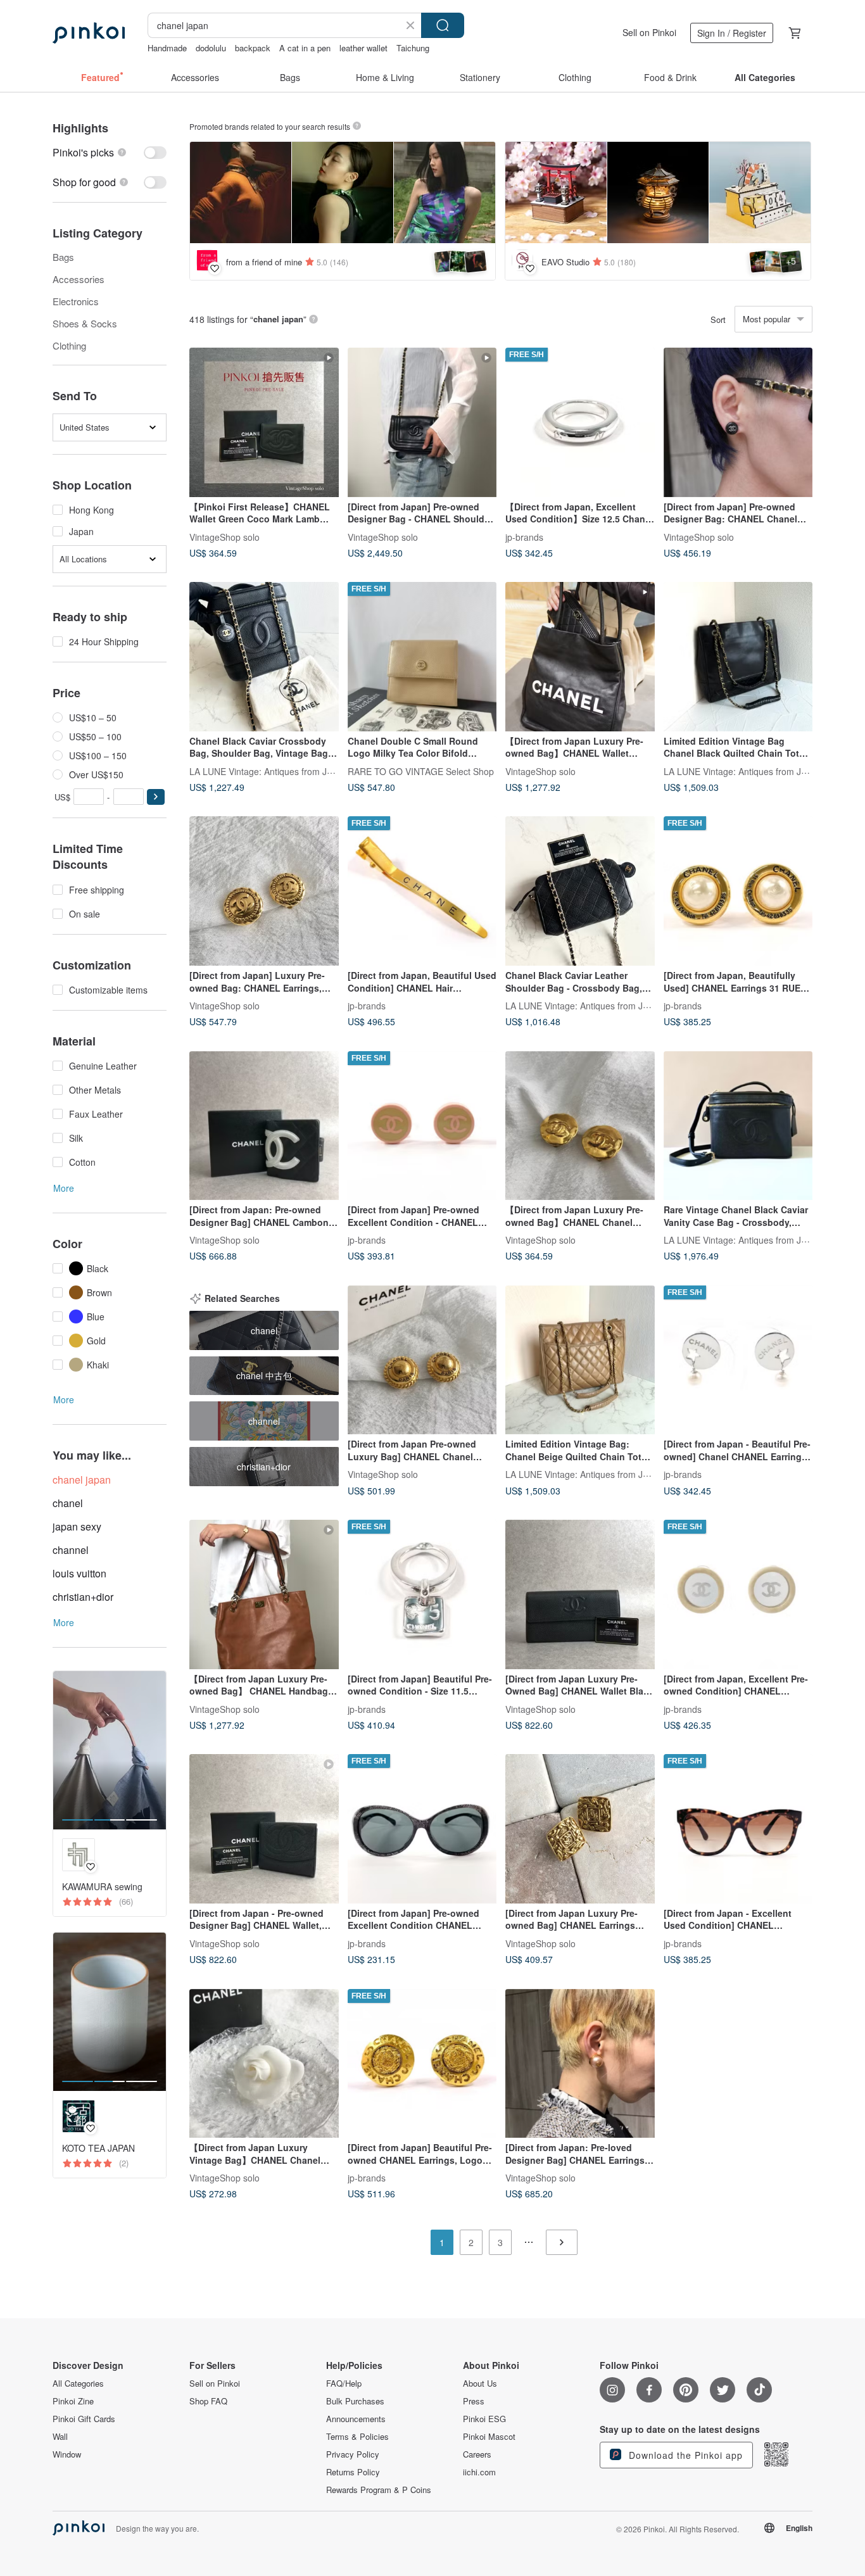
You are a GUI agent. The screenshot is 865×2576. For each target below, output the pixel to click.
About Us (480, 2383)
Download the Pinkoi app (684, 2455)
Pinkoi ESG (484, 2419)
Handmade (167, 48)
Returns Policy (353, 2472)
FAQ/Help (344, 2383)
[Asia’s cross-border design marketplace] (89, 33)
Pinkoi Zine (73, 2401)
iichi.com (479, 2472)
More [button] (64, 1188)
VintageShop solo (224, 536)
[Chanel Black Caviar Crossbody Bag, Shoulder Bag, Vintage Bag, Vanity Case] (264, 657)
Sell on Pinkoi (649, 32)
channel (71, 1550)
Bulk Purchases (355, 2401)
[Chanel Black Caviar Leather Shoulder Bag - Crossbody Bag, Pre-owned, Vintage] (580, 891)
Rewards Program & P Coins (379, 2490)
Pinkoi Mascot (489, 2437)
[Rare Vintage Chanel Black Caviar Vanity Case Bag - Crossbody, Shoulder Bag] (738, 1126)
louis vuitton (79, 1573)
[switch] (110, 152)
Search (443, 25)
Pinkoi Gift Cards (84, 2419)
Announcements (356, 2419)
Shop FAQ (208, 2401)
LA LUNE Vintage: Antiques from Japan (268, 771)
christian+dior (83, 1597)
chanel (68, 1503)
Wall (60, 2437)
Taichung (413, 48)
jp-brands (524, 536)
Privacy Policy (353, 2454)
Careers (477, 2454)
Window (67, 2454)
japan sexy (77, 1526)
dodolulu (211, 48)
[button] (156, 797)
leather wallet (363, 48)
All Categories (78, 2383)
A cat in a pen (305, 48)
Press (474, 2401)
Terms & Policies (357, 2437)
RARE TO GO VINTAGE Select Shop (421, 771)
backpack (253, 48)
